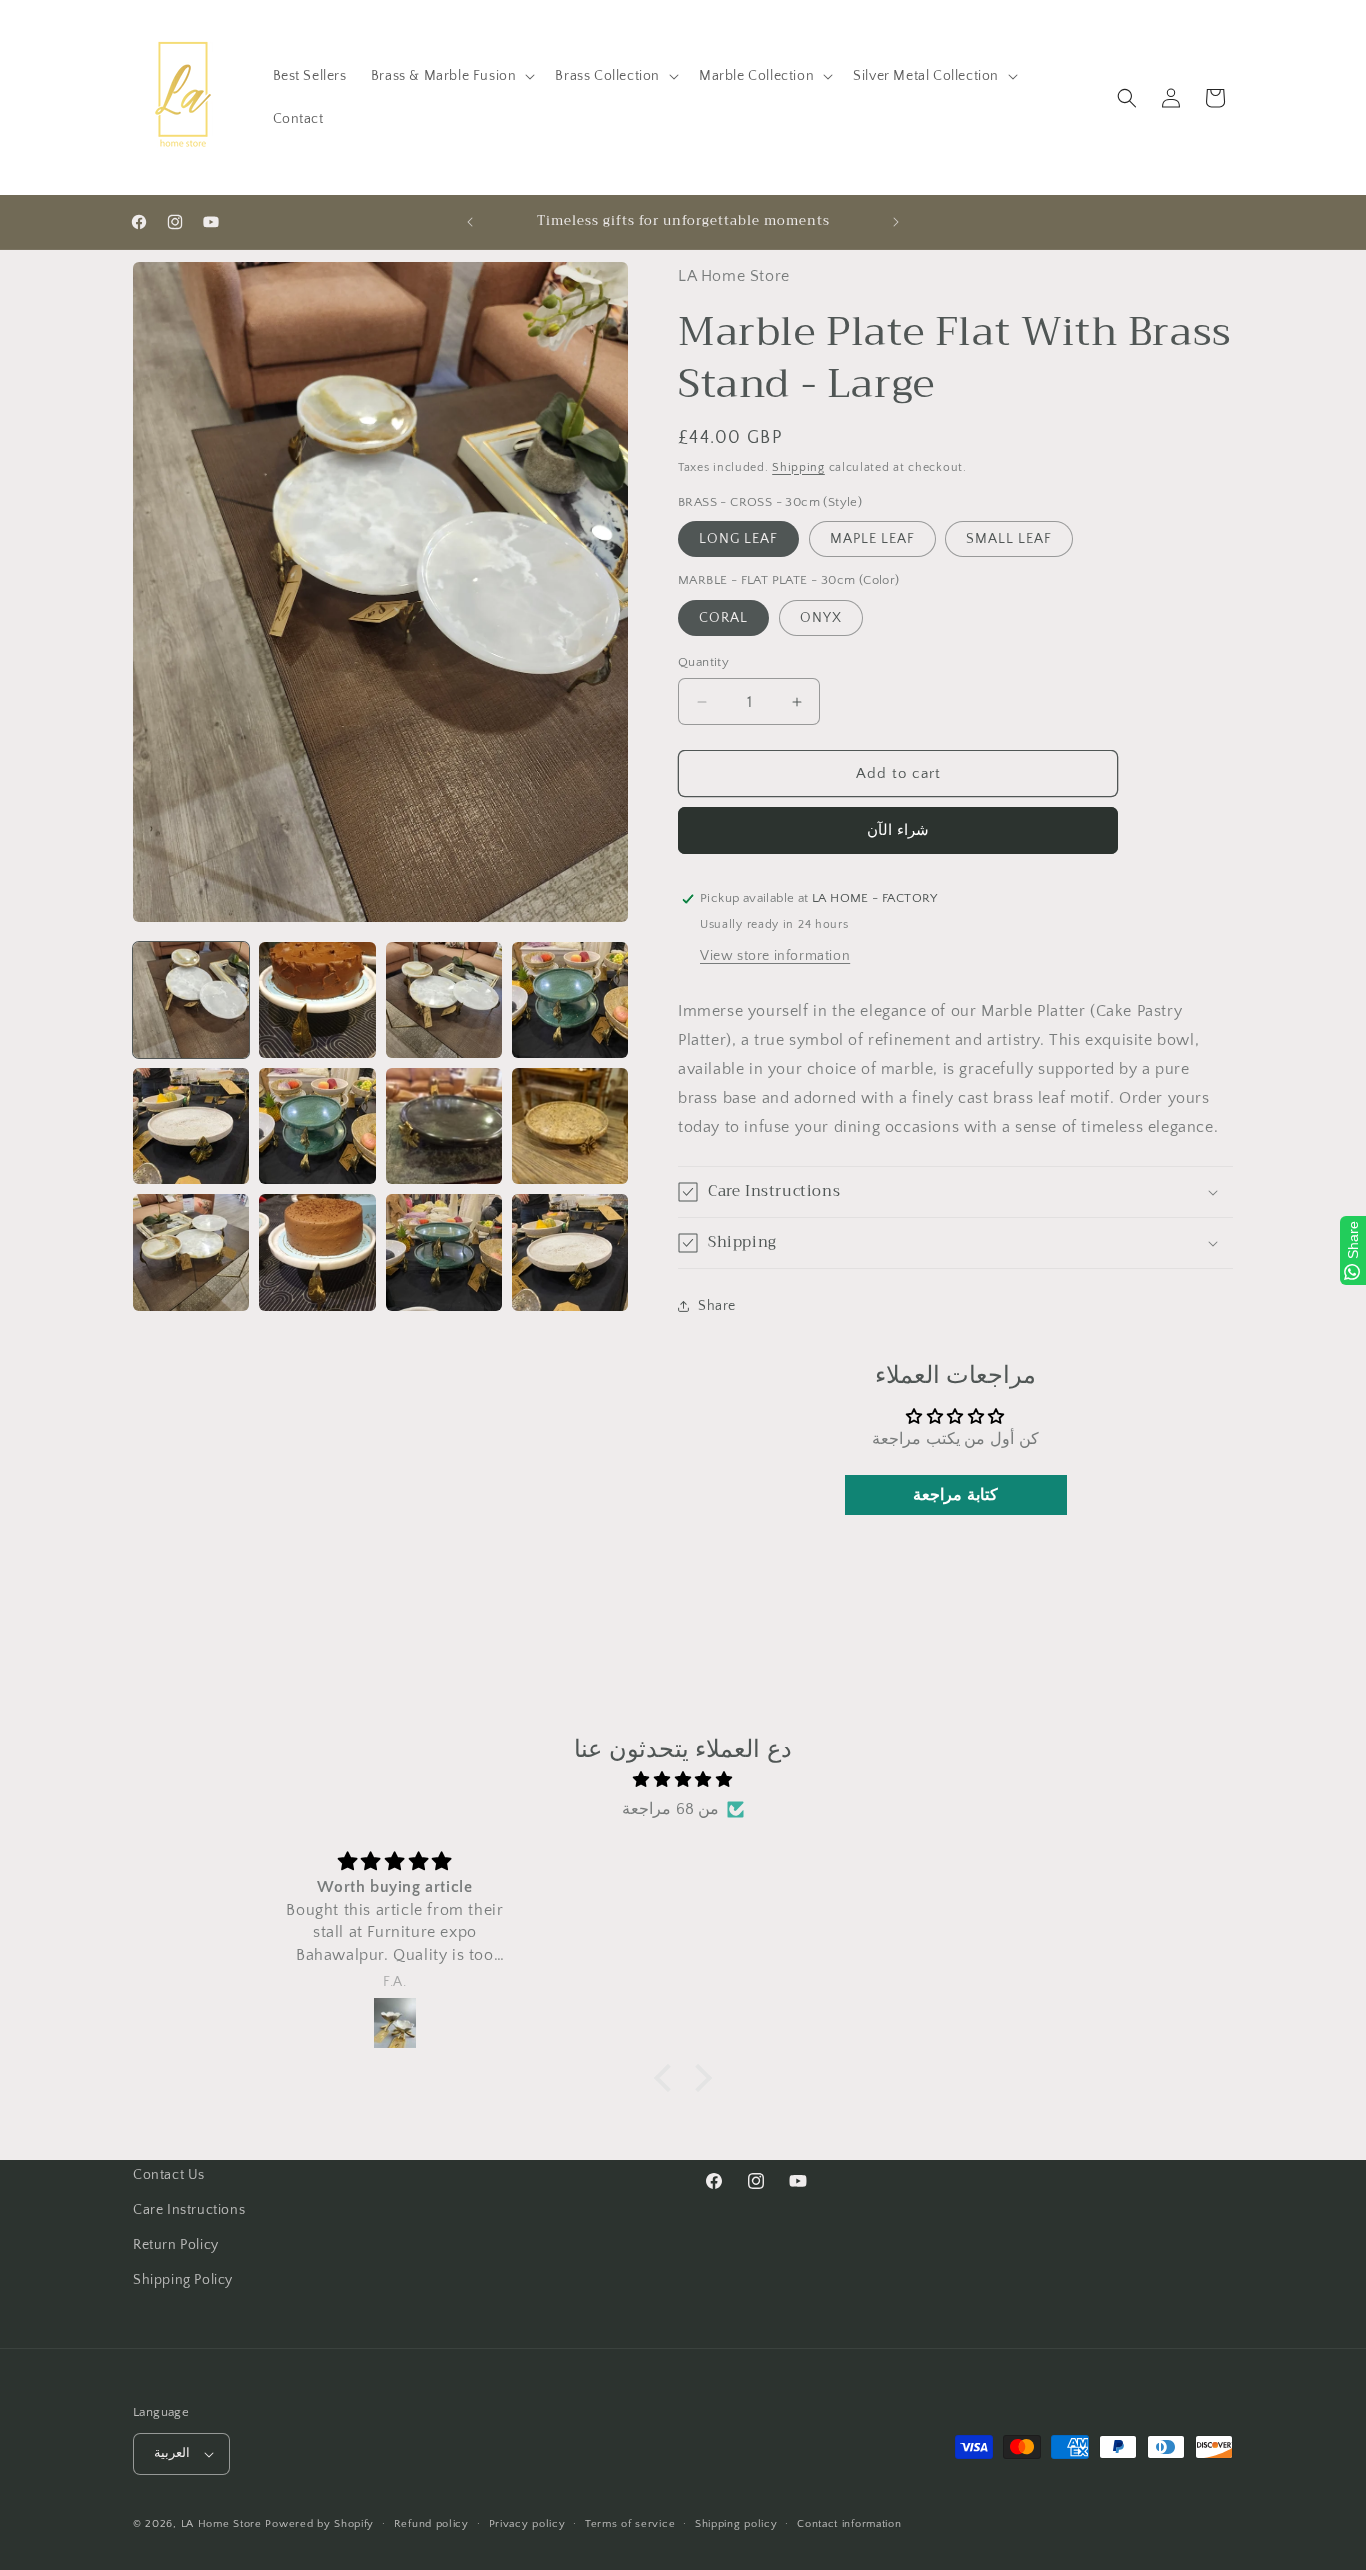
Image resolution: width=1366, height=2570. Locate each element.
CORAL (723, 618)
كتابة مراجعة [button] (955, 1495)
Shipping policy (736, 2524)
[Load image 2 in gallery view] (317, 1000)
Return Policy (176, 2245)
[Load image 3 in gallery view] (444, 1000)
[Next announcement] (896, 222)
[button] (451, 76)
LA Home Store (221, 2524)
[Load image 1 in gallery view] (191, 1000)
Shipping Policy (183, 2280)
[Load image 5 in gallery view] (191, 1126)
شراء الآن (898, 830)
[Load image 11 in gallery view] (444, 1252)
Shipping (798, 467)
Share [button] (717, 1306)
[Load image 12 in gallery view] (570, 1252)
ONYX (821, 618)
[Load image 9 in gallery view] (191, 1252)
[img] (683, 1780)
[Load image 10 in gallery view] (317, 1252)
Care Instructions (189, 2210)
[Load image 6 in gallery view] (317, 1126)
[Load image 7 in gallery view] (444, 1126)
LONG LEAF (738, 539)
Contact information (849, 2524)
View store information (775, 956)
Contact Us (169, 2175)
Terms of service (630, 2524)
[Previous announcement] (470, 222)
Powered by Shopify (319, 2524)
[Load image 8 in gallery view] (570, 1126)
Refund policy (431, 2524)
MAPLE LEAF (872, 539)
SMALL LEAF (1009, 539)
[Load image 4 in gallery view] (570, 1000)
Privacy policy (527, 2524)
